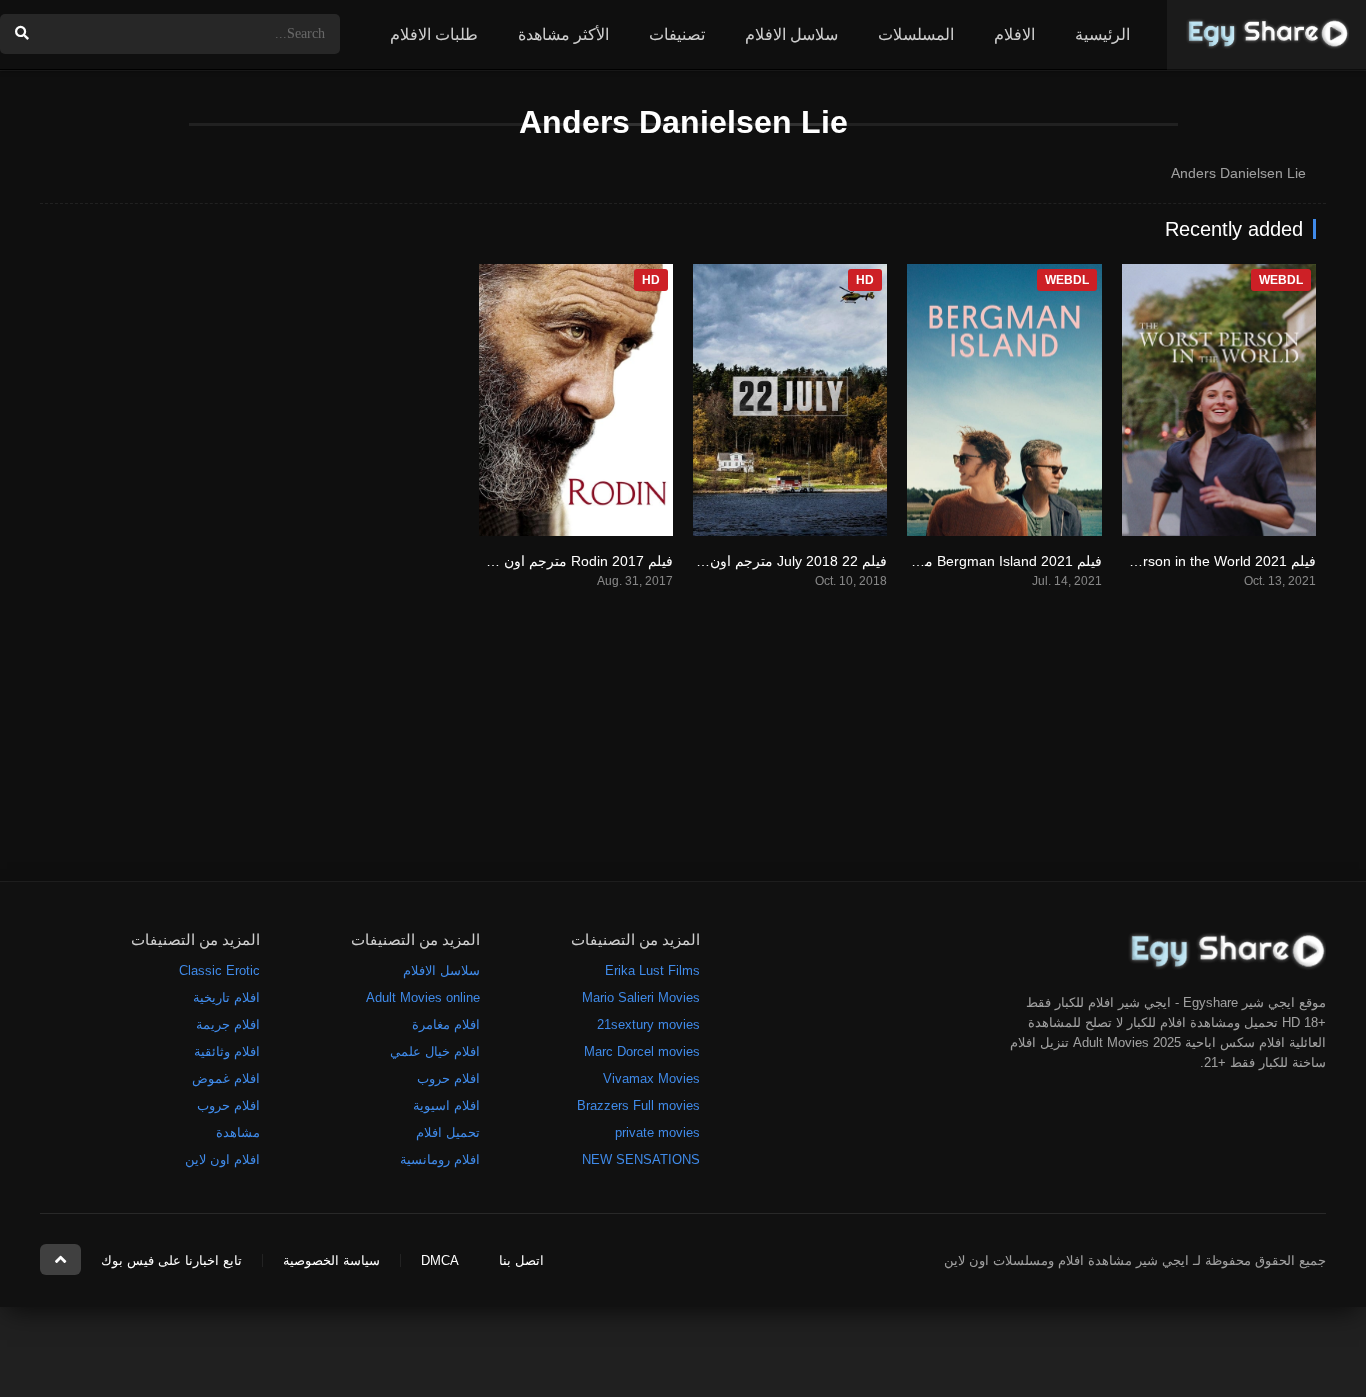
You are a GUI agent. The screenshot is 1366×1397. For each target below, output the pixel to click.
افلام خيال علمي (435, 1051)
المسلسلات (916, 34)
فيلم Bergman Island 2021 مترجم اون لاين (972, 561)
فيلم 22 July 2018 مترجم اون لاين (785, 561)
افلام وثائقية (227, 1051)
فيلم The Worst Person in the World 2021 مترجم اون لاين (1139, 561)
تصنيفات (677, 34)
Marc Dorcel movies (642, 1051)
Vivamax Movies (651, 1078)
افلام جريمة (228, 1024)
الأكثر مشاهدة (563, 34)
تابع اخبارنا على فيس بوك (171, 1260)
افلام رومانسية (440, 1159)
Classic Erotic (219, 970)
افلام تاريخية (226, 997)
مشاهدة (238, 1132)
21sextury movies (648, 1024)
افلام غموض (226, 1078)
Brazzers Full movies (638, 1105)
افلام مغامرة (446, 1024)
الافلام (1014, 34)
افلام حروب (448, 1078)
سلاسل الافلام (791, 34)
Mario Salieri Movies (641, 997)
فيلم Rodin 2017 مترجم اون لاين (575, 561)
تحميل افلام (448, 1132)
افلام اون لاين (222, 1159)
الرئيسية (1102, 34)
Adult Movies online (423, 997)
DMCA (440, 1260)
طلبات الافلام (434, 34)
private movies (657, 1132)
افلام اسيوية (446, 1105)
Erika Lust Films (652, 970)
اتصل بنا (521, 1260)
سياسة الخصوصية (331, 1260)
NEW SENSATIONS (641, 1159)
